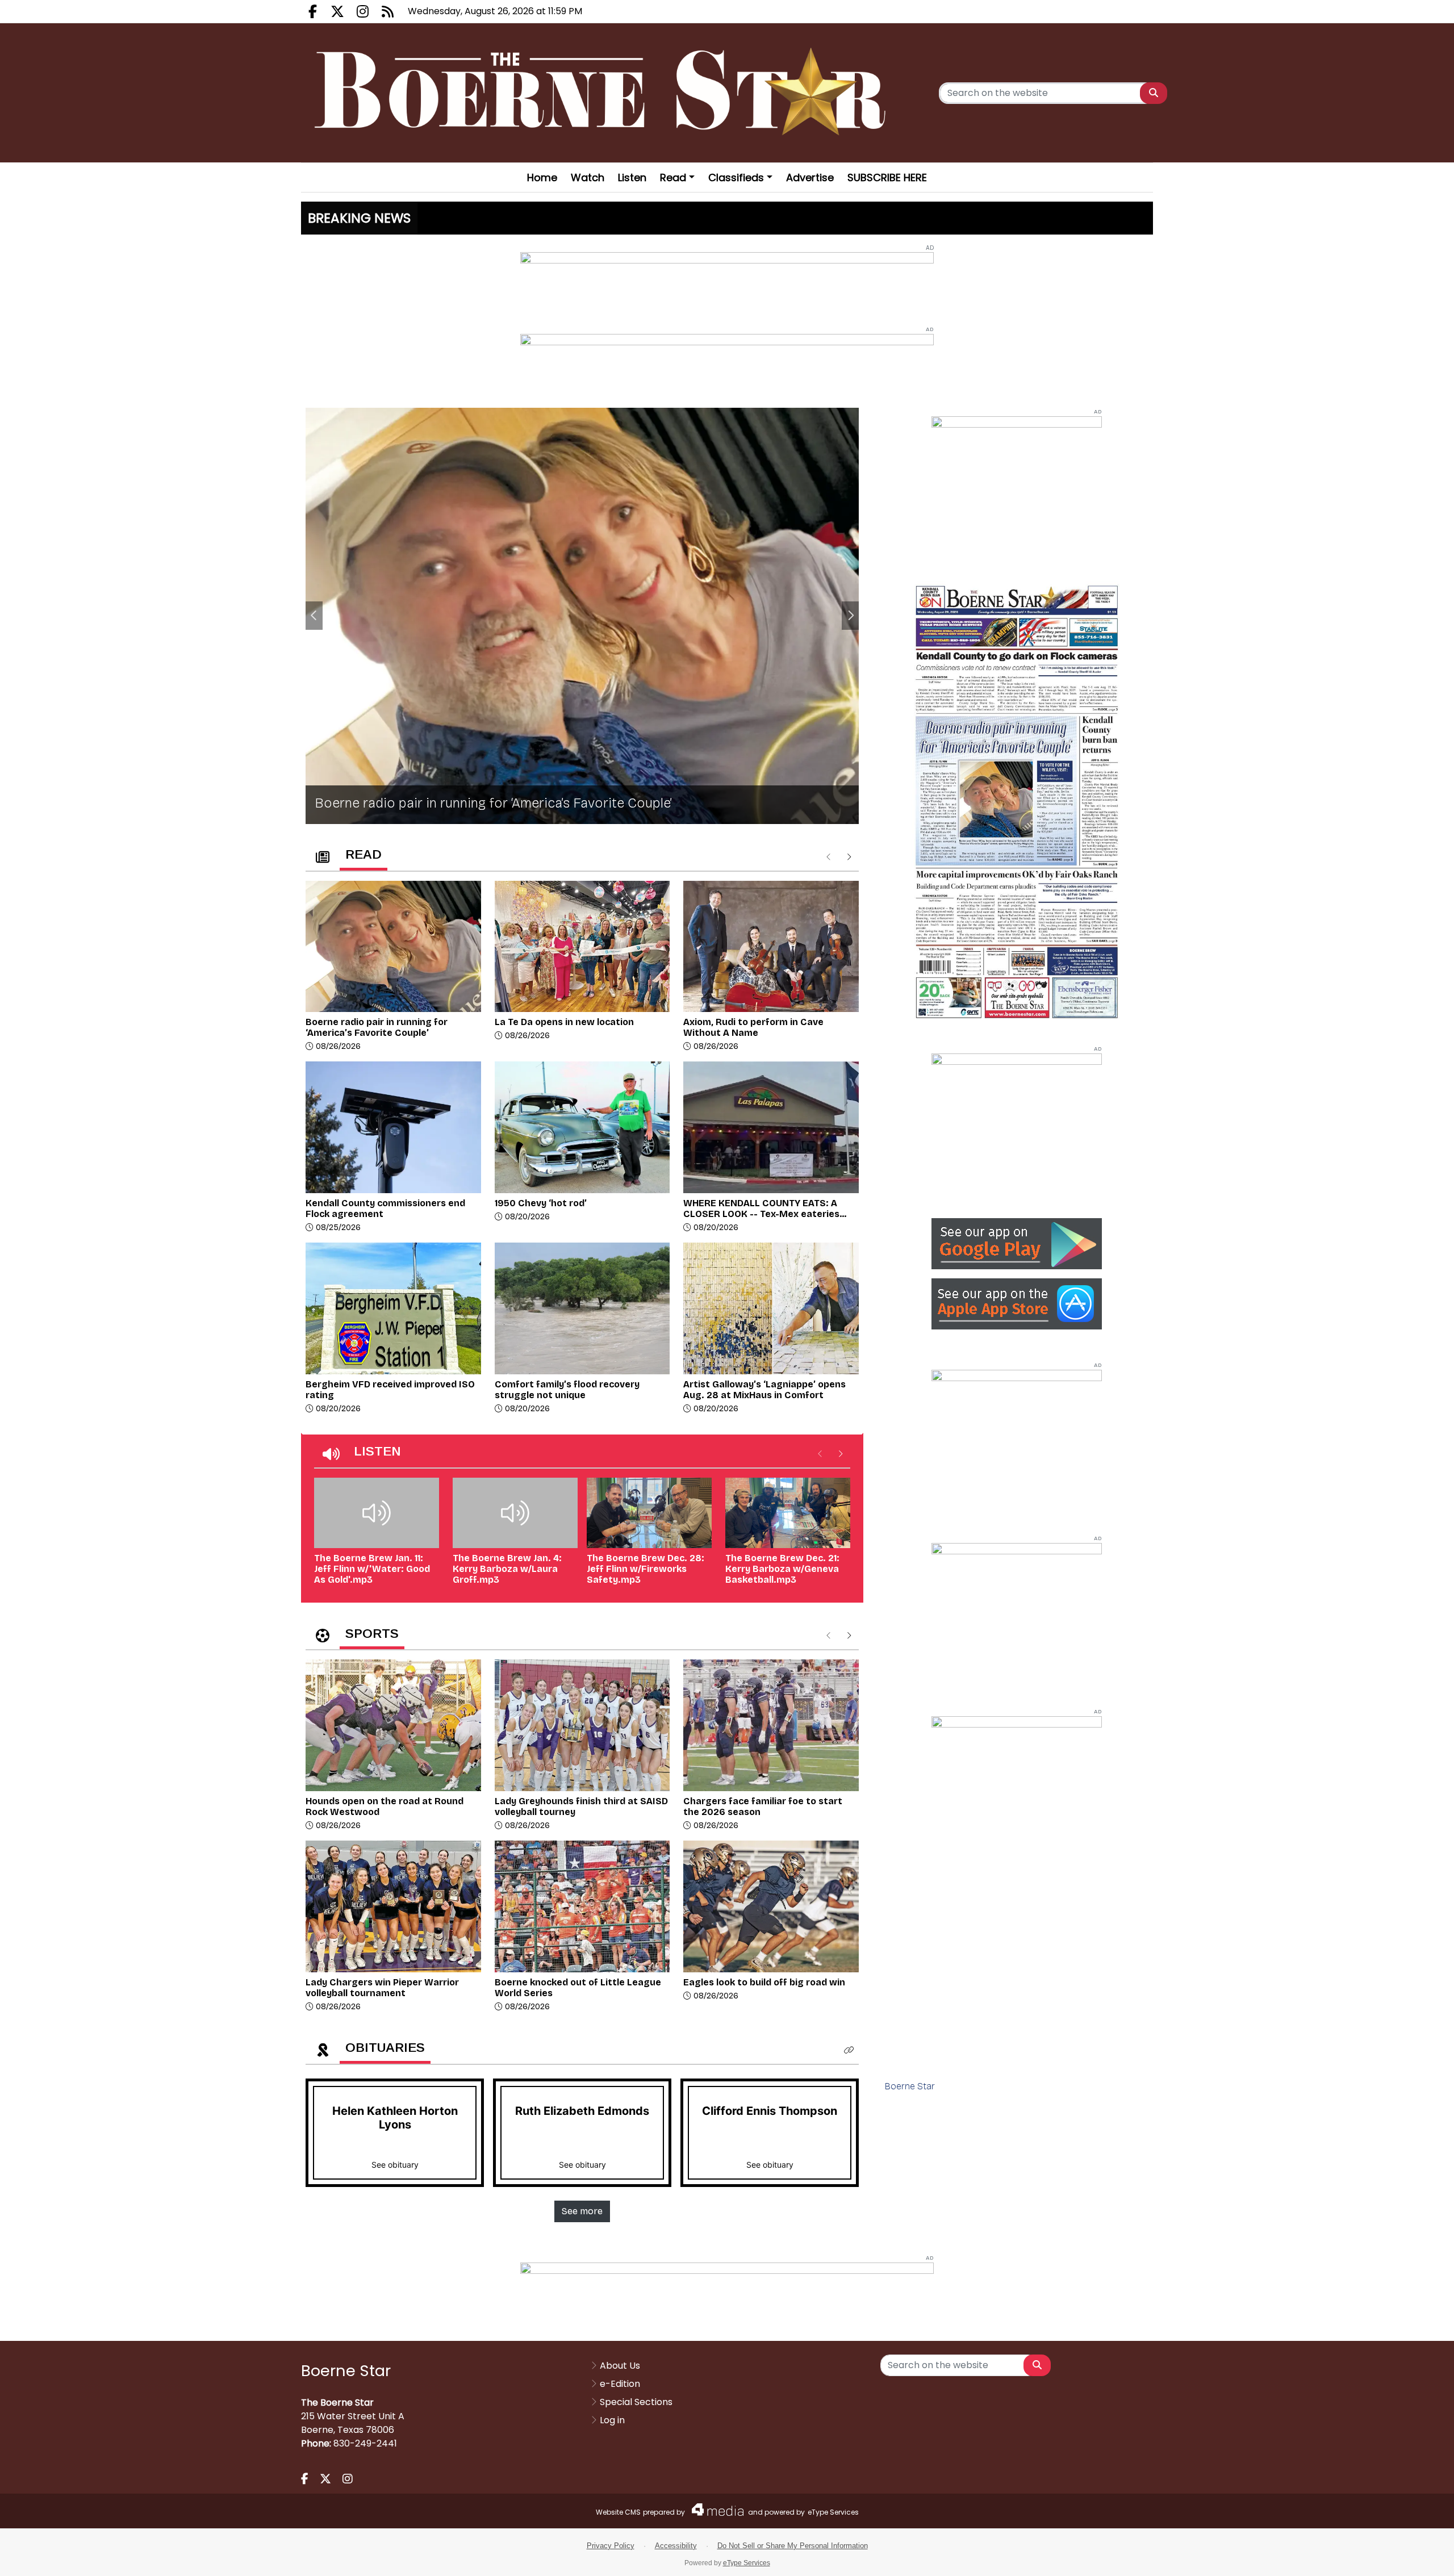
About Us (620, 2366)
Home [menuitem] (542, 177)
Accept (1412, 2556)
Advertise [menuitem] (810, 177)
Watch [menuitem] (588, 177)
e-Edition (620, 2384)
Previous (314, 616)
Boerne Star (910, 2086)
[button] (849, 2050)
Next (850, 616)
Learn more (1351, 2556)
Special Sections (636, 2402)
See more (582, 2211)
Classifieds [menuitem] (736, 177)
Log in (612, 2420)
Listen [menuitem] (632, 177)
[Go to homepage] (604, 93)
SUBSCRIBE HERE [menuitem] (887, 177)
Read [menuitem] (673, 177)
